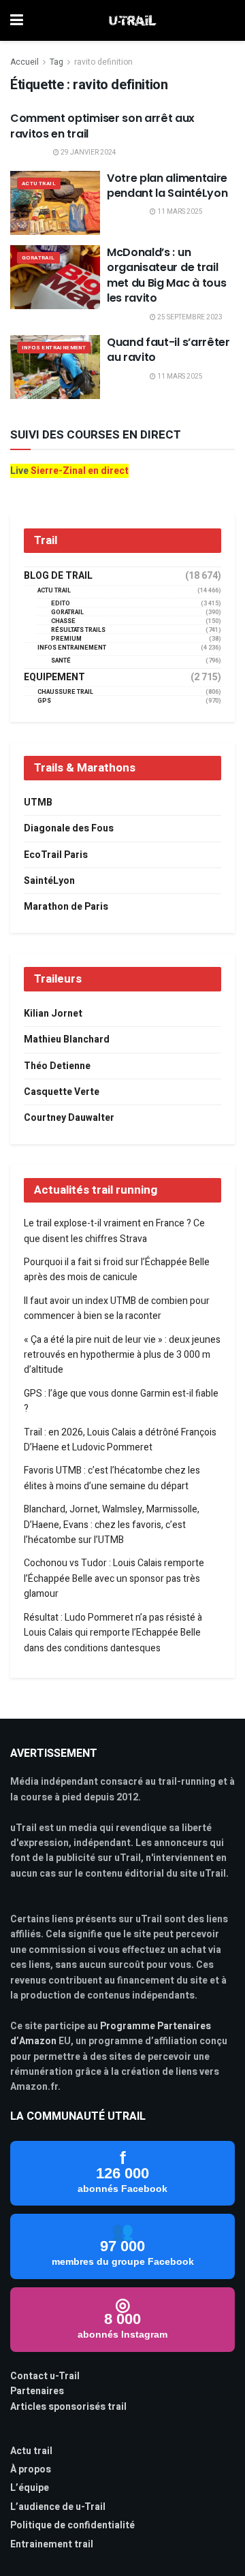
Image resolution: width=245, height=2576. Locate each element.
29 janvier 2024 (88, 153)
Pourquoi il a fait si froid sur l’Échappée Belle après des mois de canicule (117, 1270)
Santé (61, 661)
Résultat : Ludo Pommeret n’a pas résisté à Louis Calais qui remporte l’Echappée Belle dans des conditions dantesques (113, 1633)
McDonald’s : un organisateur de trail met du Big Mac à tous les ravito (166, 275)
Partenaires (37, 2391)
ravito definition (103, 62)
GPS (44, 701)
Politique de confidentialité (72, 2525)
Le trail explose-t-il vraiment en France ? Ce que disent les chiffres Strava (114, 1231)
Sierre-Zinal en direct (80, 471)
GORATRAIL (38, 258)
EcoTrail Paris (56, 855)
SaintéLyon (49, 881)
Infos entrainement (54, 348)
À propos (31, 2469)
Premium (66, 639)
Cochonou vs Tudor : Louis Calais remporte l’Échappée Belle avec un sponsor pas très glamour (114, 1578)
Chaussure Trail (65, 692)
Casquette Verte (62, 1092)
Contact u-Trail (45, 2376)
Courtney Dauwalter (69, 1118)
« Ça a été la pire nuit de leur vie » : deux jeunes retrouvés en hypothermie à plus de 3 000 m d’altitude (122, 1355)
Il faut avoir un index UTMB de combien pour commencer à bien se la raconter (117, 1308)
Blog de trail (58, 576)
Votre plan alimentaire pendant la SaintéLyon (167, 186)
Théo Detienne (57, 1066)
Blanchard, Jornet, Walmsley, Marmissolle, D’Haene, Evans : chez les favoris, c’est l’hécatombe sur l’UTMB (112, 1525)
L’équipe (30, 2488)
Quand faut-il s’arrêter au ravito (168, 350)
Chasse (63, 621)
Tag (56, 62)
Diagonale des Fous (69, 828)
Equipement (54, 678)
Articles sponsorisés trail (68, 2407)
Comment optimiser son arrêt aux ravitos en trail (102, 126)
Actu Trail (39, 184)
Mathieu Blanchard (67, 1039)
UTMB (38, 802)
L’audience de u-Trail (58, 2507)
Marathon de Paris (66, 907)
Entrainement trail (52, 2544)
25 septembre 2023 (189, 317)
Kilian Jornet (53, 1014)
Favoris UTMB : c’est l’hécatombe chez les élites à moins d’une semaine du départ (112, 1478)
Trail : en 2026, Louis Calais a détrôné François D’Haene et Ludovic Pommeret (120, 1440)
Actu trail (31, 2451)
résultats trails (78, 630)
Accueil (24, 62)
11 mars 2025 (179, 212)
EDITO (61, 604)
